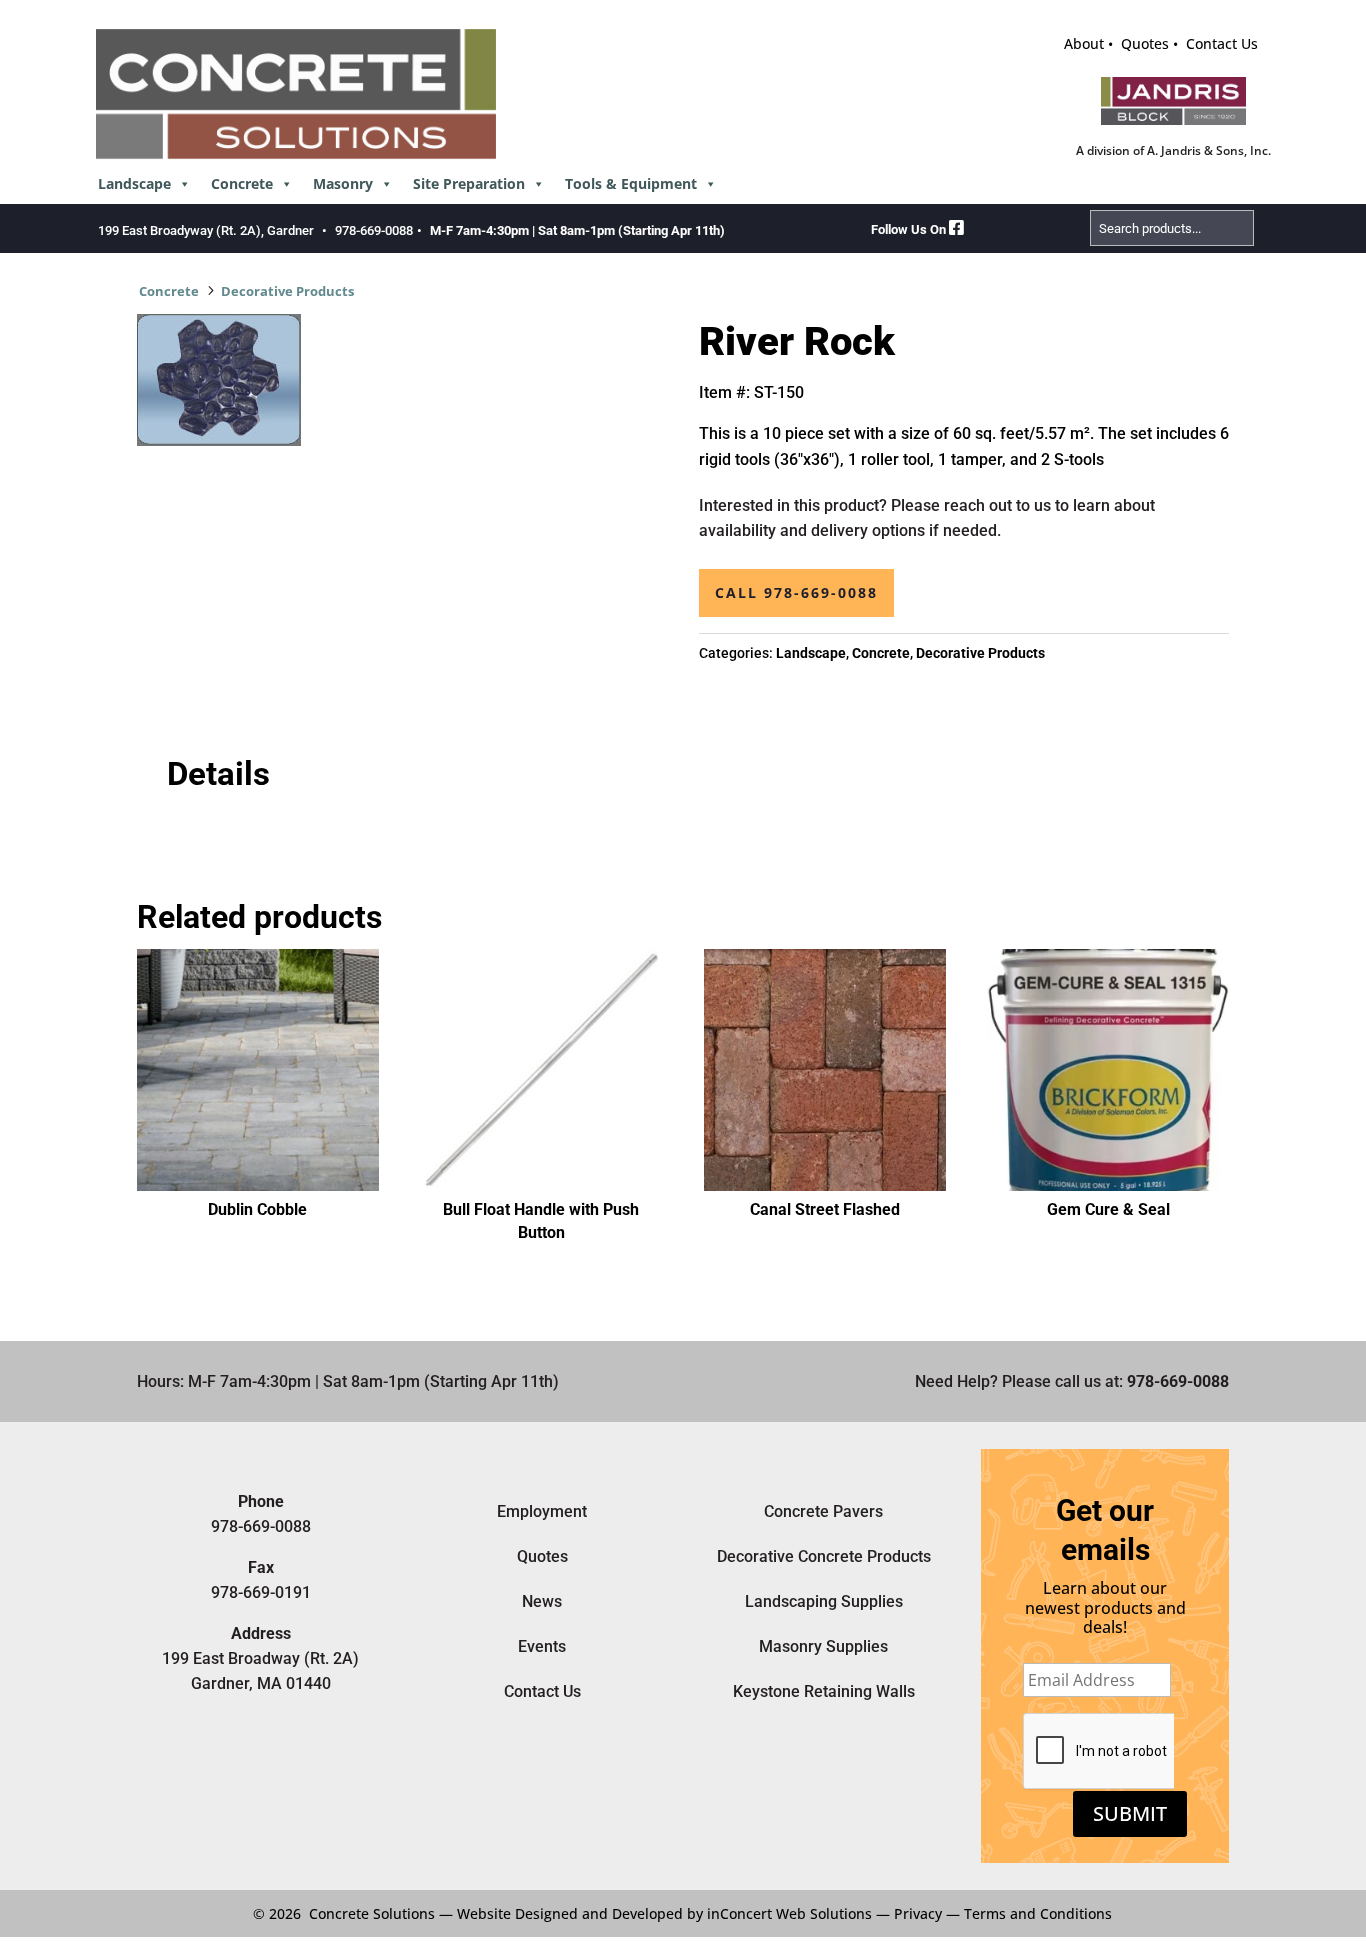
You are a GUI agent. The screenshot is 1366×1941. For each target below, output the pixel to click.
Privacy (918, 1913)
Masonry (343, 183)
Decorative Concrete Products (824, 1556)
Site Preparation (469, 183)
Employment (542, 1511)
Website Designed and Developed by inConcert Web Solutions (664, 1913)
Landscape (134, 183)
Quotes (1145, 43)
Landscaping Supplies (824, 1601)
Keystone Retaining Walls (824, 1691)
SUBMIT (1130, 1813)
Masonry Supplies (823, 1646)
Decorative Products (287, 291)
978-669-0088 (374, 230)
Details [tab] (218, 774)
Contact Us (1222, 43)
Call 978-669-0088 (796, 592)
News (542, 1601)
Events (542, 1646)
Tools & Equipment (631, 183)
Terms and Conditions (1038, 1913)
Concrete (242, 183)
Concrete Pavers (823, 1511)
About (1084, 43)
